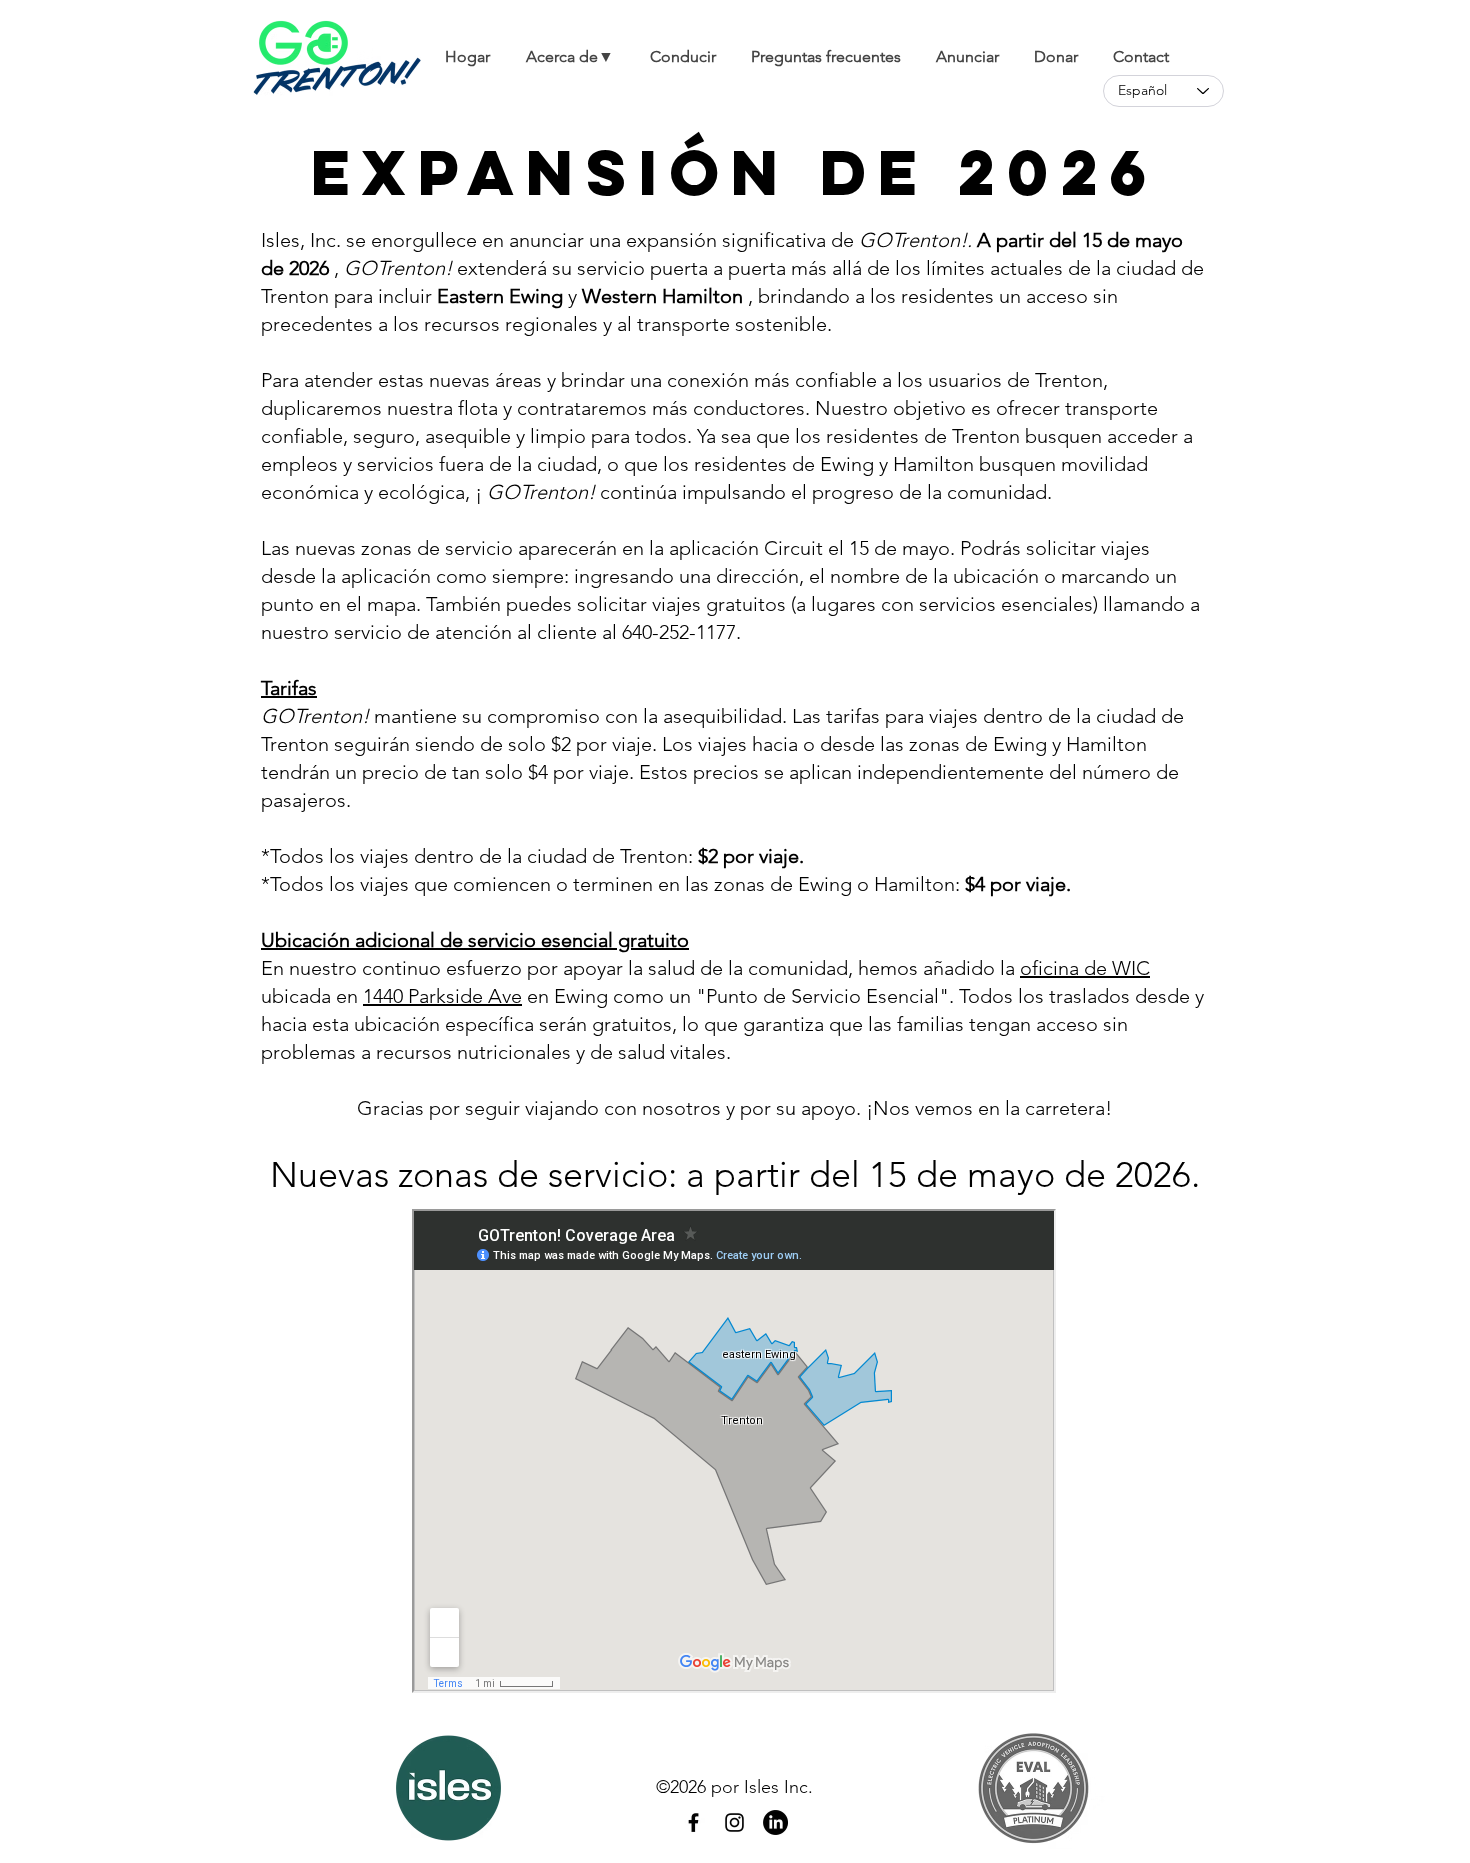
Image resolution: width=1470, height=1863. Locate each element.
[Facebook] (693, 1822)
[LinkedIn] (775, 1822)
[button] (569, 56)
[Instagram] (734, 1822)
